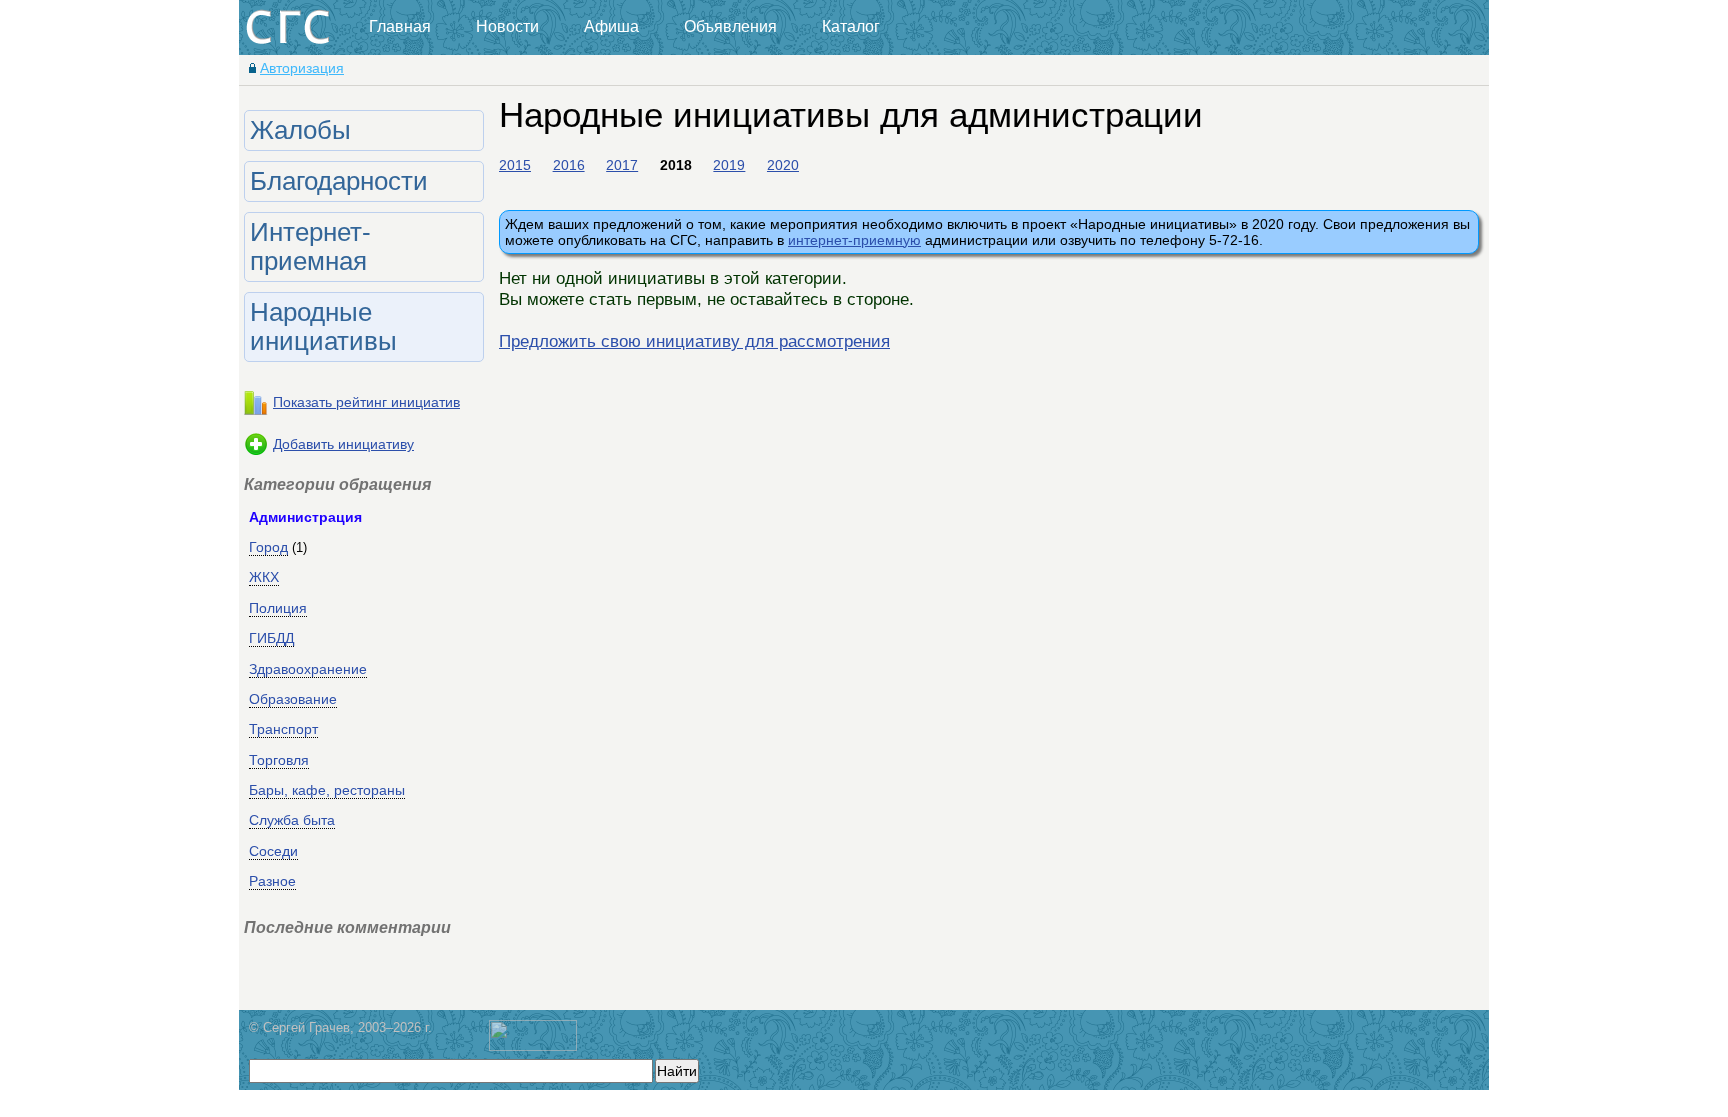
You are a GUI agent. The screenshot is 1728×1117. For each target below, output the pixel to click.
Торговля (279, 760)
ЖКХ (264, 577)
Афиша (611, 26)
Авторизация (302, 68)
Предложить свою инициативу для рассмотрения (694, 341)
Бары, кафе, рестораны (327, 790)
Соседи (273, 851)
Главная (400, 26)
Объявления (730, 26)
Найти (677, 1071)
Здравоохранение (308, 669)
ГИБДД (271, 638)
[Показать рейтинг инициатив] (256, 410)
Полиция (278, 608)
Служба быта (292, 820)
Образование (293, 699)
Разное (272, 881)
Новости (507, 26)
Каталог (851, 26)
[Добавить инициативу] (256, 452)
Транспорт (283, 729)
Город (268, 547)
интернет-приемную (854, 240)
